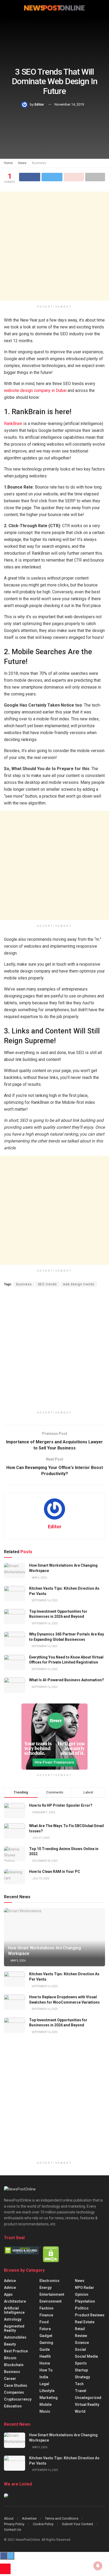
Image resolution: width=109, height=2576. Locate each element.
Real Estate (85, 2322)
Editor (39, 104)
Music (45, 2411)
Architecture (15, 2301)
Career (10, 2379)
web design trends (79, 1284)
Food (44, 2322)
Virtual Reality (87, 2405)
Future (45, 2329)
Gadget (46, 2336)
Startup (81, 2370)
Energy (46, 2288)
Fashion (46, 2308)
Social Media (86, 2356)
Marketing (49, 2398)
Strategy (82, 2377)
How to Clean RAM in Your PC (55, 1872)
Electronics (49, 2281)
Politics (82, 2308)
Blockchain (14, 2365)
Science (82, 2343)
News (22, 163)
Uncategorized (88, 2398)
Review (81, 2336)
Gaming (46, 2343)
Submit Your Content (78, 2524)
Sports (81, 2363)
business (24, 1284)
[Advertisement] (54, 246)
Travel (81, 2391)
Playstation (85, 2301)
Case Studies (16, 2385)
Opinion (82, 2294)
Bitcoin (10, 2358)
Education (13, 2406)
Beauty (10, 2344)
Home (8, 163)
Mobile (46, 2405)
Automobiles (15, 2337)
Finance (46, 2315)
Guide (45, 2349)
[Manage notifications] (98, 2566)
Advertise (29, 2518)
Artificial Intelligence (14, 2310)
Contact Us (12, 2530)
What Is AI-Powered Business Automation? (67, 1680)
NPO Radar (85, 2288)
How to (46, 2370)
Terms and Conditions (62, 2518)
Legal (44, 2384)
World (80, 2411)
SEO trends (47, 1284)
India (44, 2377)
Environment (51, 2301)
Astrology (13, 2319)
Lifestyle (47, 2391)
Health (45, 2356)
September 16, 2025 (44, 1600)
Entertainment (52, 2294)
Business (39, 163)
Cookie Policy (43, 2524)
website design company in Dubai (35, 390)
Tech (79, 2384)
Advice (10, 2281)
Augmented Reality (14, 2328)
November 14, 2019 (69, 104)
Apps (8, 2294)
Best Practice (16, 2351)
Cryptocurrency (18, 2399)
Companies (14, 2392)
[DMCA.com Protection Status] (51, 2254)
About (9, 2518)
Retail (80, 2329)
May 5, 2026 (39, 1578)
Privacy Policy (14, 2524)
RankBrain (13, 424)
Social (80, 2349)
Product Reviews (90, 2315)
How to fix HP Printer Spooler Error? (61, 1805)
